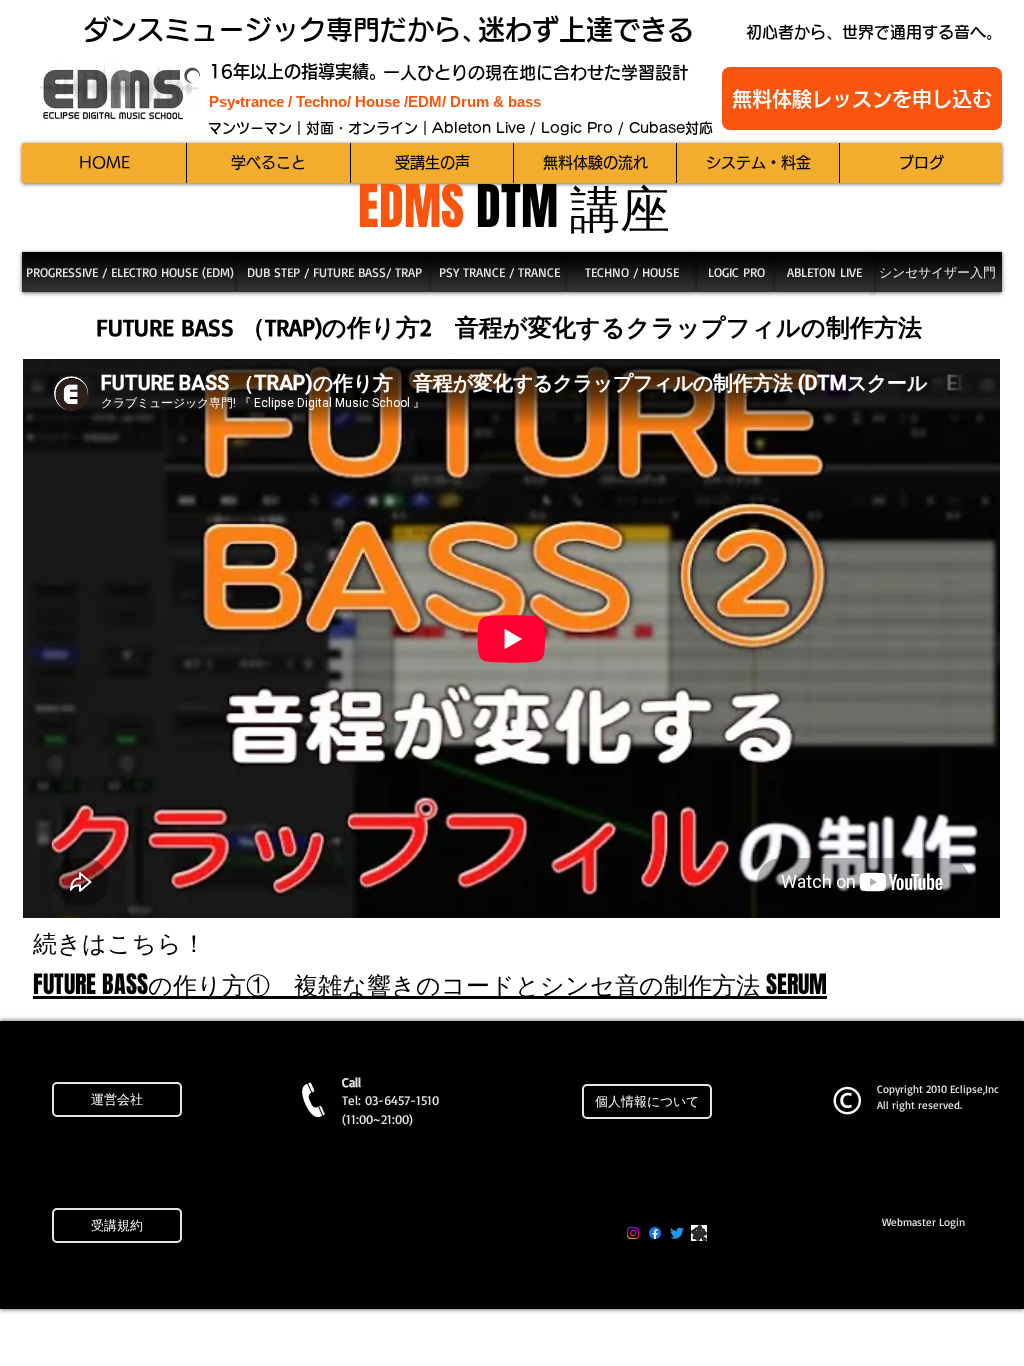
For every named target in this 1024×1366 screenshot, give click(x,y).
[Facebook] (655, 1233)
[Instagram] (633, 1233)
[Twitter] (677, 1233)
